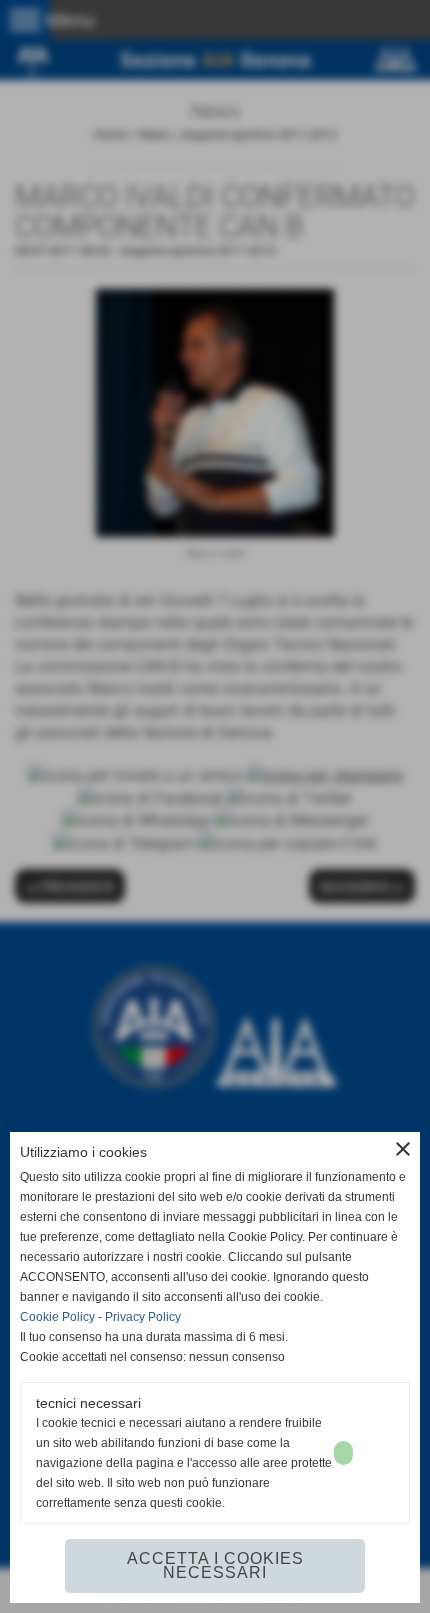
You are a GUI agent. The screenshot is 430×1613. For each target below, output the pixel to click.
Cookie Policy (57, 1317)
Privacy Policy (143, 1317)
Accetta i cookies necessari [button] (215, 1565)
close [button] (403, 1149)
